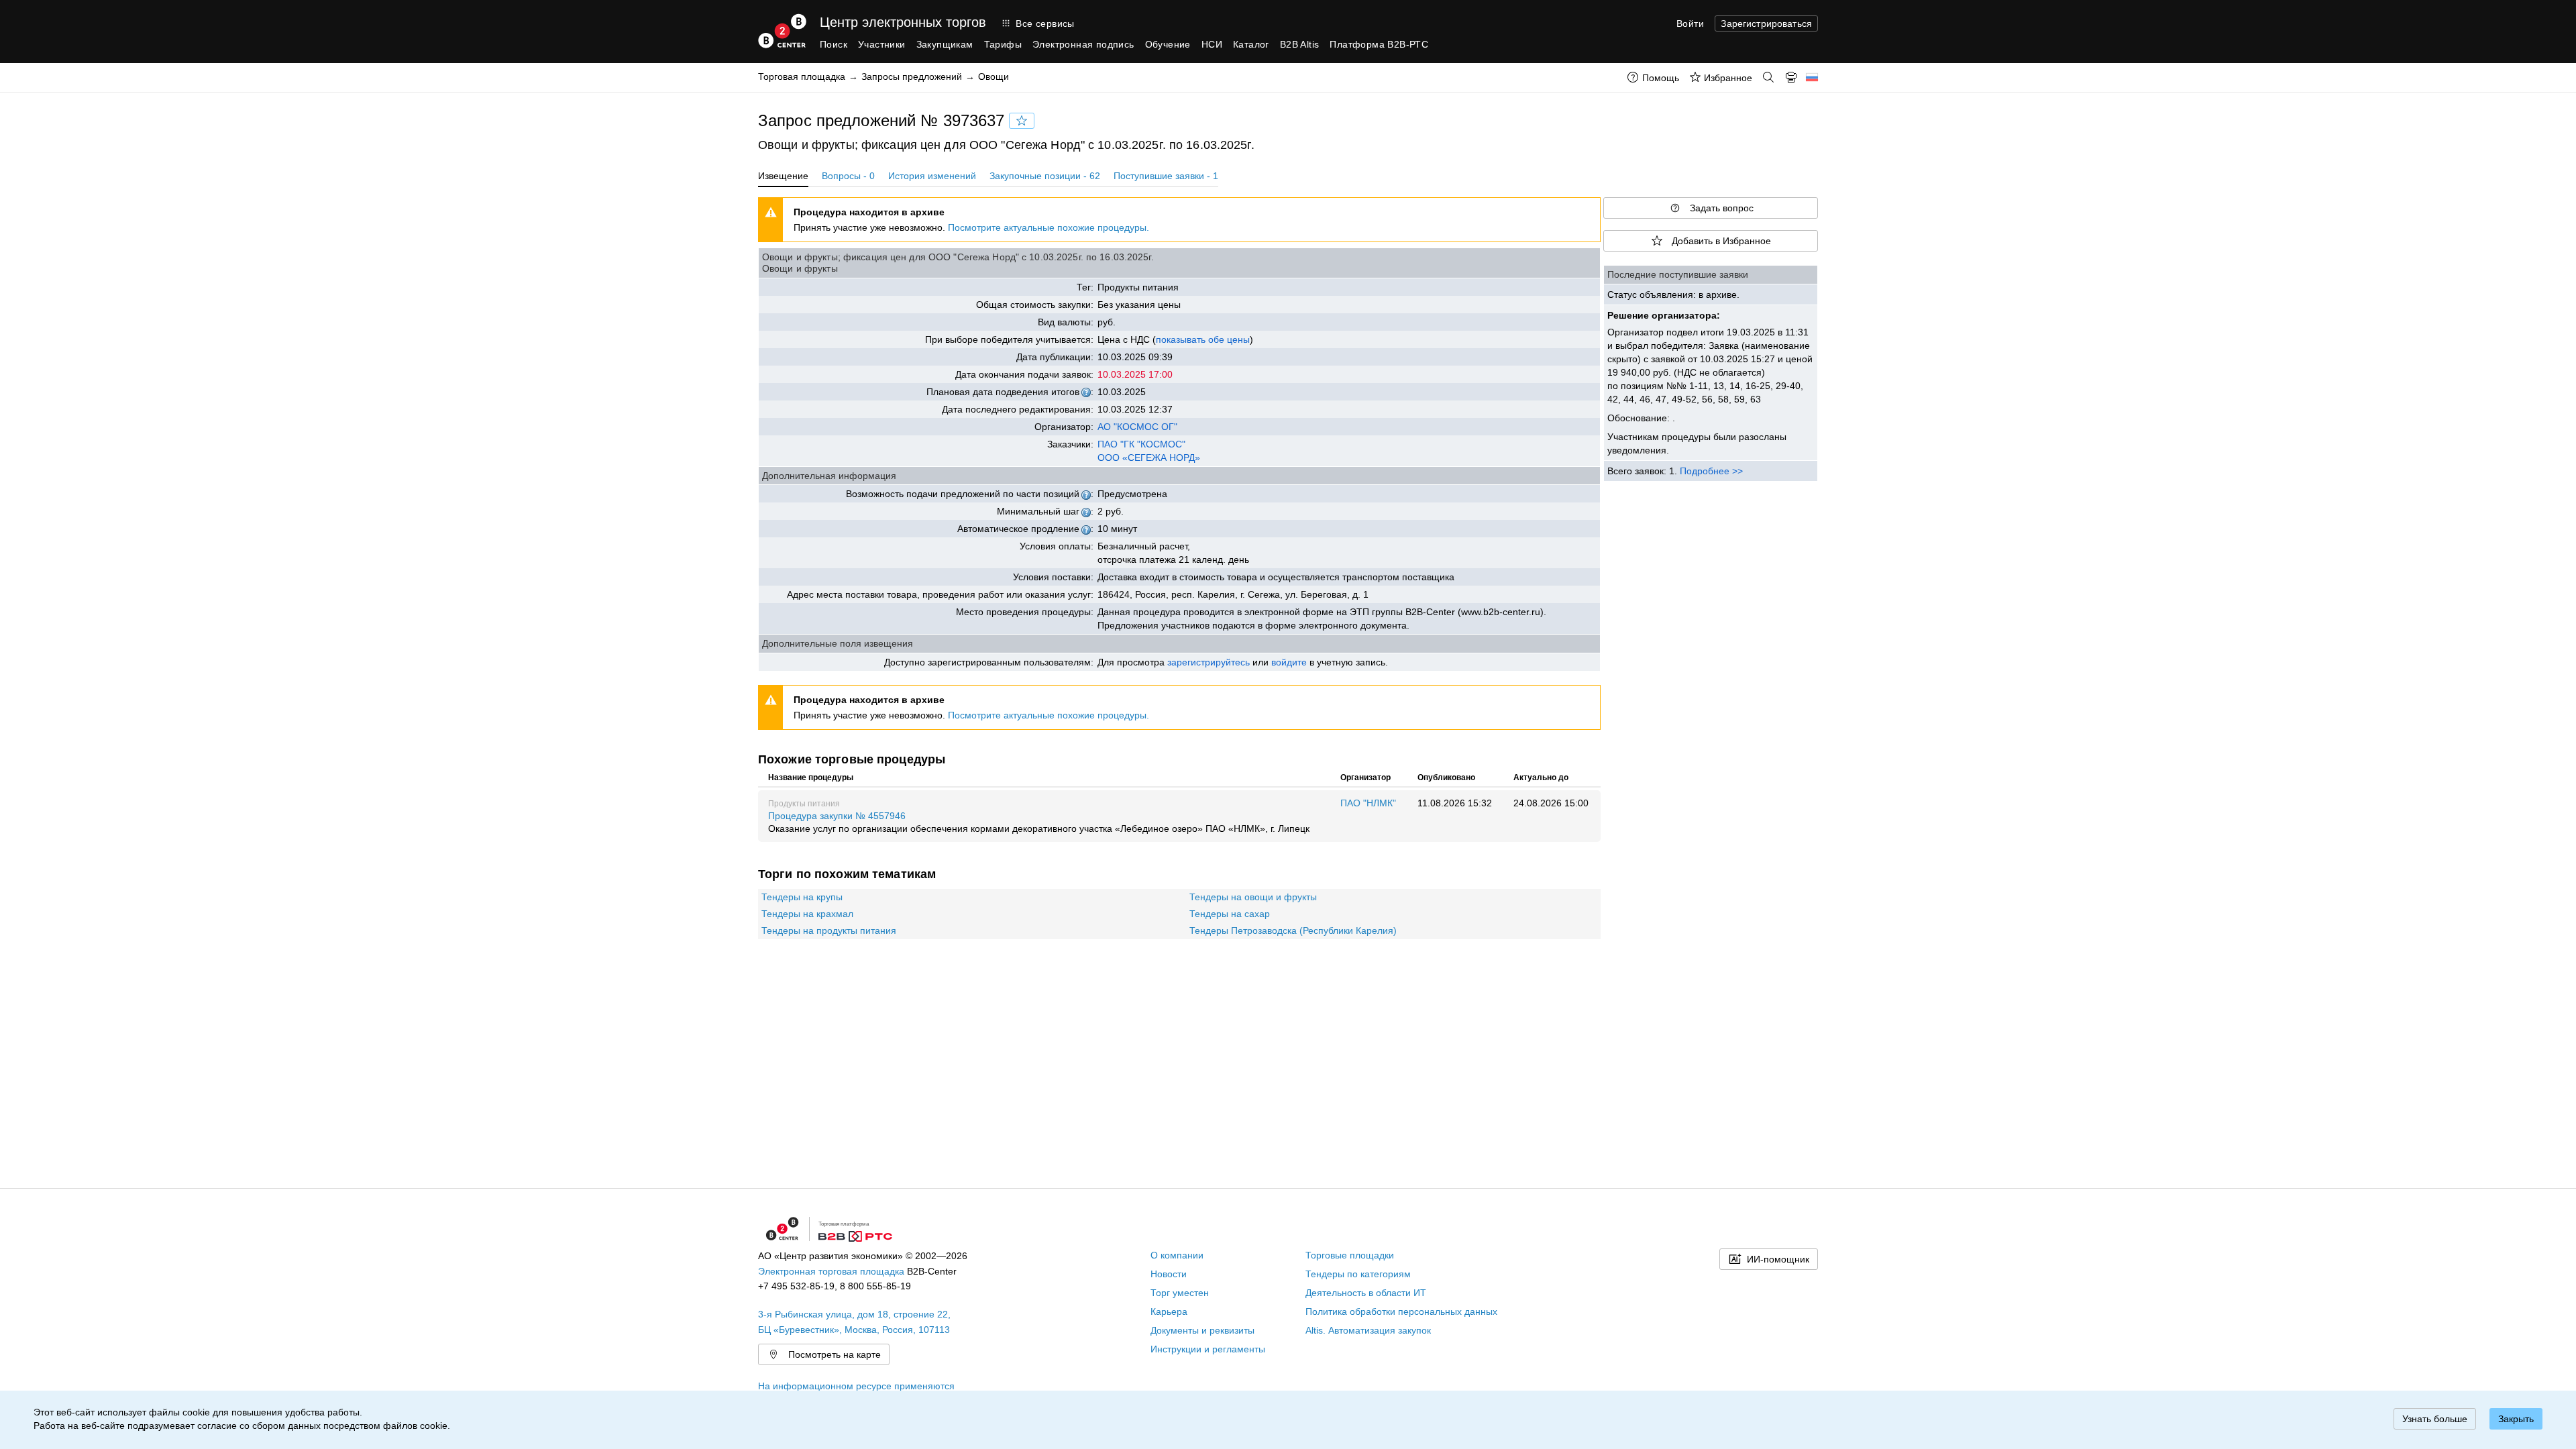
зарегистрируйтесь (1209, 662)
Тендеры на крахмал (807, 914)
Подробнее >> (1711, 471)
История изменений (932, 176)
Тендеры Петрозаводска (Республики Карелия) (1293, 930)
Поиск (834, 44)
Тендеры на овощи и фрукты (1253, 897)
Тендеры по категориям (1358, 1274)
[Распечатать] (1791, 77)
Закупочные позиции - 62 (1045, 176)
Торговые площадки (1350, 1255)
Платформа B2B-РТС (1379, 44)
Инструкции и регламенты (1208, 1349)
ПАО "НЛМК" (1368, 803)
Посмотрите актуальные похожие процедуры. (1049, 227)
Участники (882, 44)
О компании (1177, 1255)
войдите (1289, 662)
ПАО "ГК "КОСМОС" (1141, 444)
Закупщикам (945, 44)
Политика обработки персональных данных (1401, 1311)
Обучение (1168, 44)
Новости (1169, 1274)
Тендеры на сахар (1230, 914)
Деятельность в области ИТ (1366, 1293)
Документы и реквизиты (1202, 1330)
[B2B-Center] (782, 31)
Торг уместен (1180, 1293)
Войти (1690, 23)
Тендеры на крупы (802, 897)
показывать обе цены (1203, 339)
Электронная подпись (1083, 44)
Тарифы (1003, 44)
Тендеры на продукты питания (829, 930)
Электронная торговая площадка (831, 1271)
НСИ (1212, 44)
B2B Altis (1300, 44)
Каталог (1251, 44)
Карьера (1169, 1311)
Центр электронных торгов (903, 22)
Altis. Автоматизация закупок (1368, 1330)
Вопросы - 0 (848, 176)
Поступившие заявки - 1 (1166, 176)
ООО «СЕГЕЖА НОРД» (1149, 458)
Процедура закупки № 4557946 (1039, 822)
